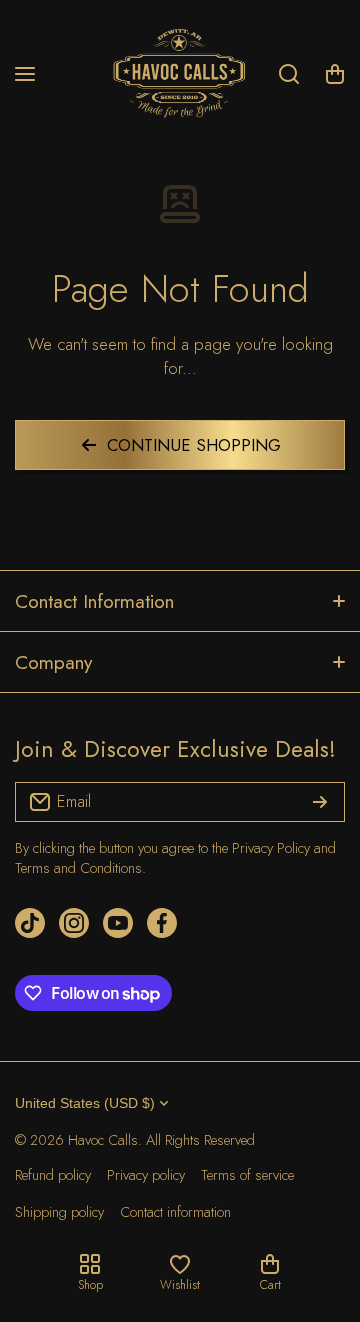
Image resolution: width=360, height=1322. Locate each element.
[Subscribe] (320, 802)
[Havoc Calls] (180, 74)
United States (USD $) (85, 1103)
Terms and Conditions (78, 868)
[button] (335, 74)
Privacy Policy (271, 848)
